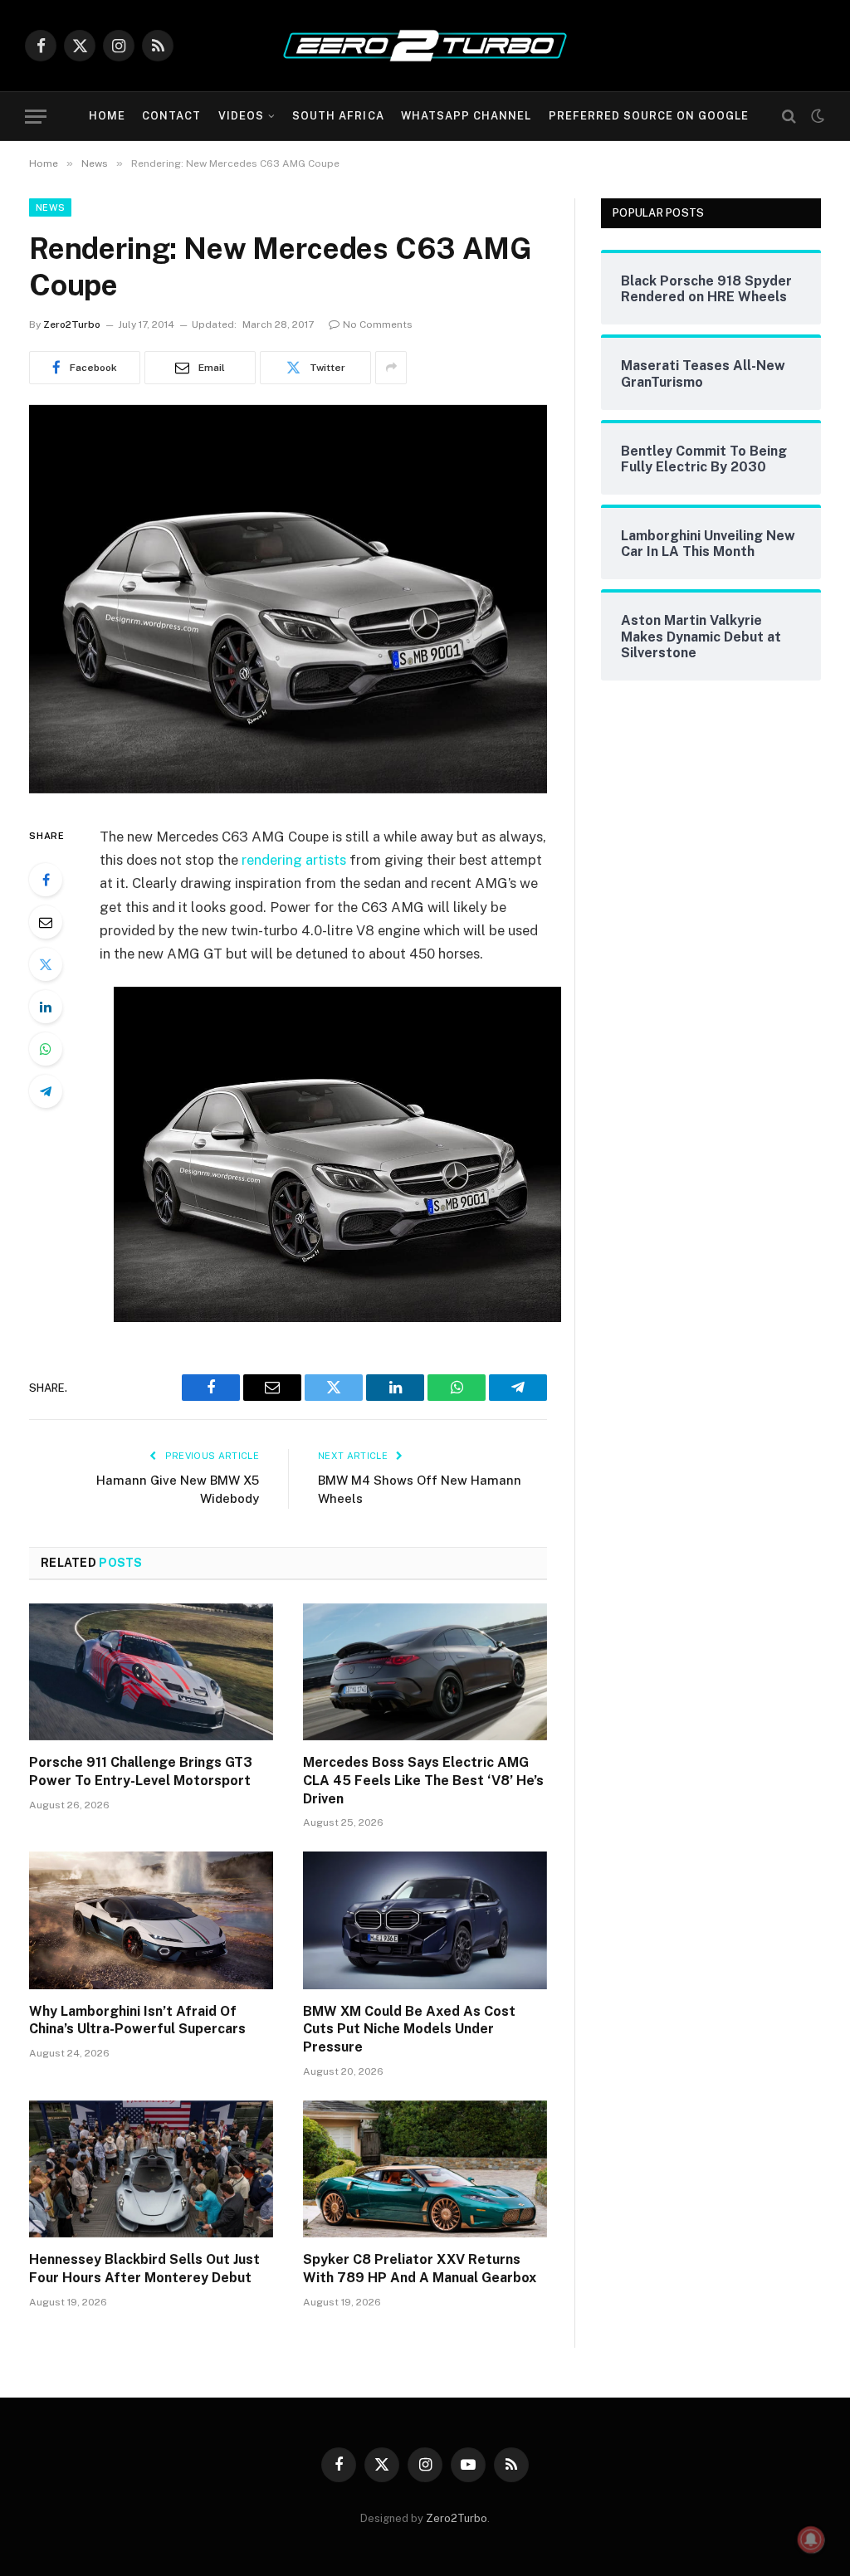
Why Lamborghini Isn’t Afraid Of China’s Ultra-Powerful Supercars (137, 2020)
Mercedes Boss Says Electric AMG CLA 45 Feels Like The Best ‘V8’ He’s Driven (423, 1781)
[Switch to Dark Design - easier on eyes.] (816, 116)
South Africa (338, 116)
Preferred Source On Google (649, 116)
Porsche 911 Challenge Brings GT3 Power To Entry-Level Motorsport (141, 1771)
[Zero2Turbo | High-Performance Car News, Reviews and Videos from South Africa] (425, 46)
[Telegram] (46, 1091)
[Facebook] (46, 880)
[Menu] (36, 117)
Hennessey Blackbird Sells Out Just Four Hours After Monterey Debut (144, 2269)
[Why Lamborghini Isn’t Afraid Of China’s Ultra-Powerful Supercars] (151, 1920)
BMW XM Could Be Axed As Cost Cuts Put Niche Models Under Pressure (409, 2030)
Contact (171, 116)
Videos (241, 116)
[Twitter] (46, 964)
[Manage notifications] (811, 2539)
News (50, 207)
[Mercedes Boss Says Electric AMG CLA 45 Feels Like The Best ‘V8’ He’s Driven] (425, 1672)
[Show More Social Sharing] (391, 368)
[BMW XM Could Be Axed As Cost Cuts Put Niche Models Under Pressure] (425, 1920)
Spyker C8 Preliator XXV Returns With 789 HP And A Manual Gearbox (420, 2269)
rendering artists (294, 860)
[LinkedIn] (46, 1007)
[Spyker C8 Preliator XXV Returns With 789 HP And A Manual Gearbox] (425, 2169)
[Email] (46, 922)
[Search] (789, 117)
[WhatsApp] (46, 1049)
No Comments (378, 324)
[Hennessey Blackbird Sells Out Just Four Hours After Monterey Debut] (151, 2169)
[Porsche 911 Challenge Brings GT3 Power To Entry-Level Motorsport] (151, 1672)
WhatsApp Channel (466, 116)
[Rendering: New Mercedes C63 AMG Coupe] (288, 789)
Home (107, 116)
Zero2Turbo (72, 324)
